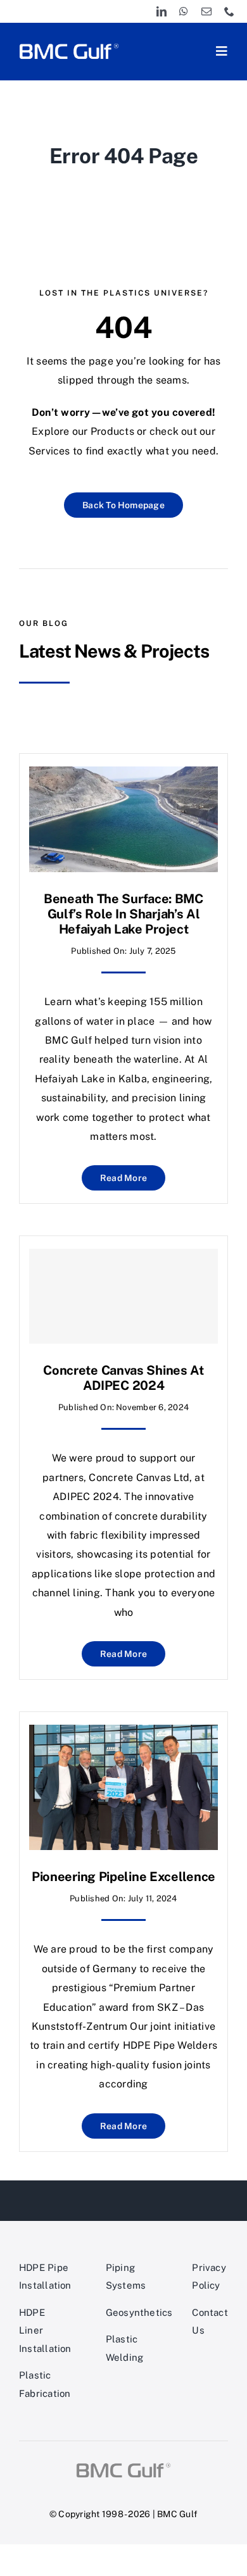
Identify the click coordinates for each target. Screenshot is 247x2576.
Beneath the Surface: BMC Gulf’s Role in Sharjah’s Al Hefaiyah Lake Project (123, 914)
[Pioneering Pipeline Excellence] (123, 1734)
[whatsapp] (184, 11)
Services (49, 451)
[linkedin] (161, 11)
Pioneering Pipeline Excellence (123, 1877)
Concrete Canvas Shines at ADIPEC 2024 (123, 1378)
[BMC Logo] (69, 45)
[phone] (229, 11)
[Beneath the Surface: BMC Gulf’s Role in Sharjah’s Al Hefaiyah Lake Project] (123, 776)
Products (112, 431)
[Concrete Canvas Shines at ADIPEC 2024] (123, 1296)
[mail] (206, 11)
